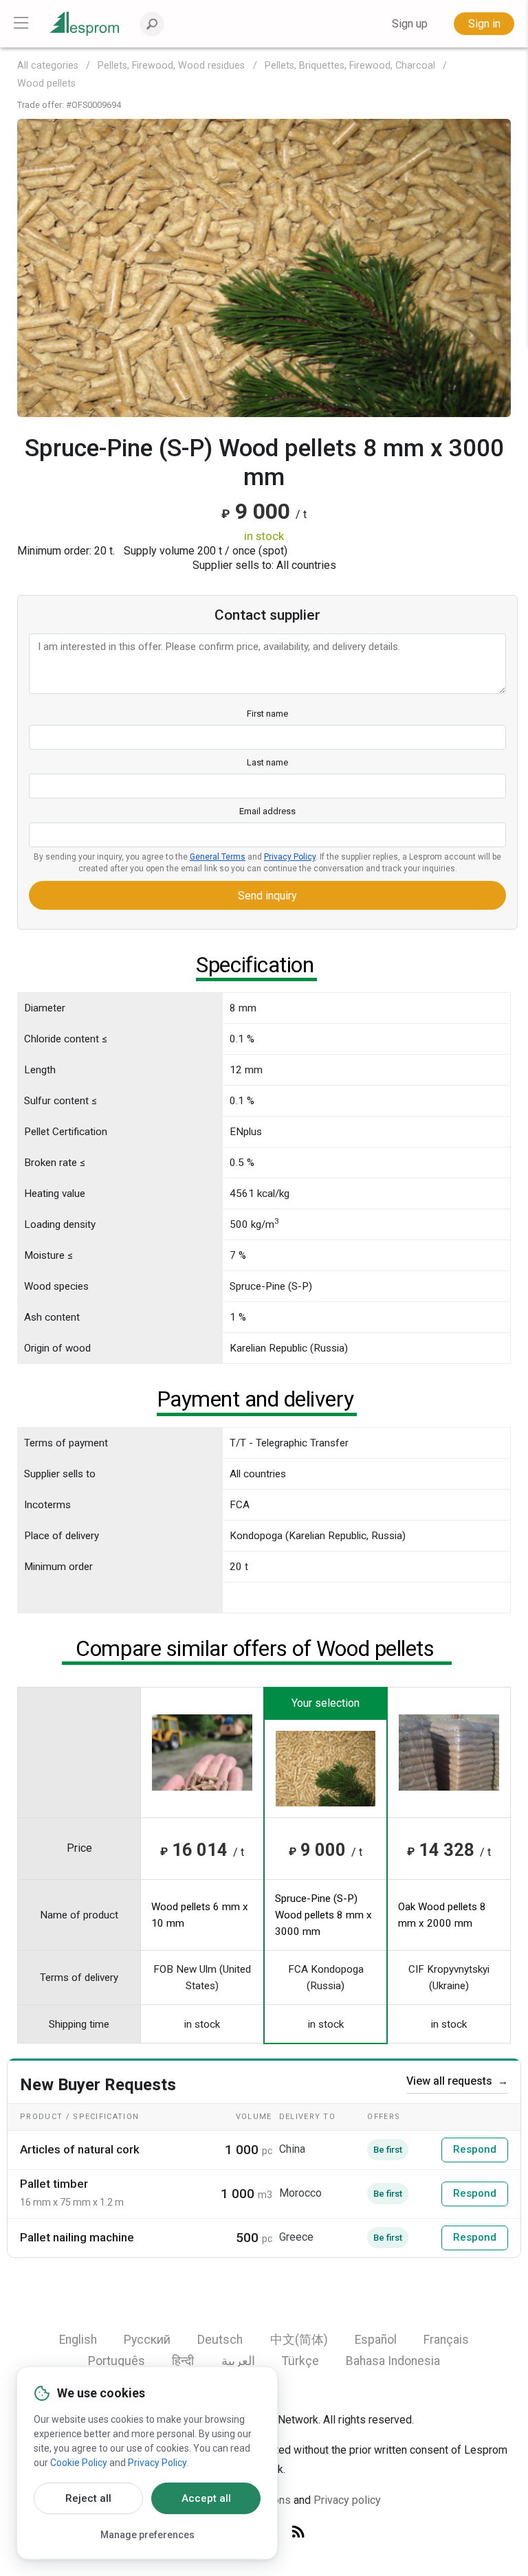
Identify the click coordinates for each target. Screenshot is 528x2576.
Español (376, 2340)
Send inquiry (267, 896)
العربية (238, 2361)
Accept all (206, 2498)
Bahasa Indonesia (393, 2361)
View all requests (457, 2081)
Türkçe (300, 2361)
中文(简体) (299, 2340)
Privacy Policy (290, 857)
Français (446, 2340)
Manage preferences (147, 2535)
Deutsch (220, 2340)
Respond (475, 2149)
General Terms (218, 857)
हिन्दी (183, 2361)
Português (117, 2361)
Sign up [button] (410, 24)
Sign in (484, 24)
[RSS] (298, 2532)
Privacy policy (347, 2500)
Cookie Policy (79, 2463)
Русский (147, 2340)
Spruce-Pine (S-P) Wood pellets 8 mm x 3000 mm (323, 1915)
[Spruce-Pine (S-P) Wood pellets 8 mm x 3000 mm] (264, 267)
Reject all (88, 2498)
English (78, 2340)
